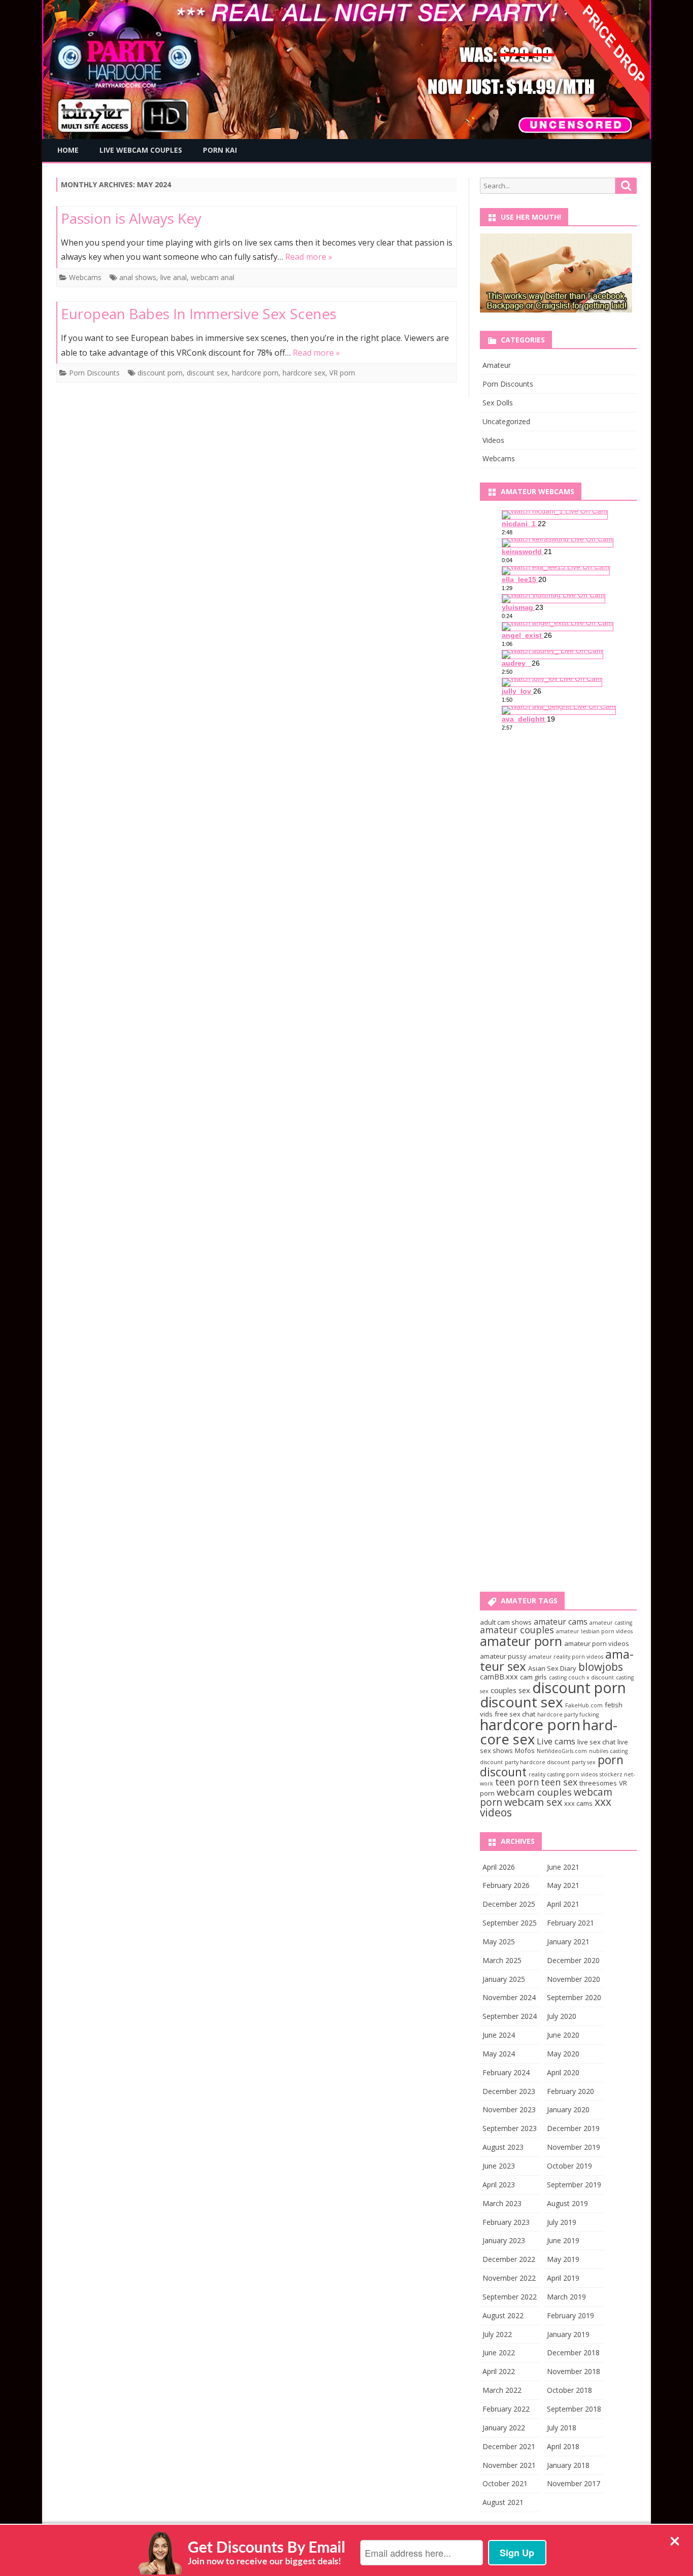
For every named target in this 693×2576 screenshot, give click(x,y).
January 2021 (568, 1942)
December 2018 (573, 2352)
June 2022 (499, 2352)
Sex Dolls (498, 403)
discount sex (207, 373)
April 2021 (563, 1904)
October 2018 (569, 2390)
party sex (584, 1762)
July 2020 (562, 2016)
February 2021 (570, 1923)
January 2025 (504, 1979)
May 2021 (563, 1885)
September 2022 (510, 2297)
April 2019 (563, 2278)
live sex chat (596, 1742)
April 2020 (563, 2072)
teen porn (517, 1782)
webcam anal (213, 277)
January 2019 (568, 2334)
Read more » (309, 257)
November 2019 (574, 2147)
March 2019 (566, 2297)
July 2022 (497, 2334)
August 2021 (503, 2502)
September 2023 (510, 2128)
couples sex (510, 1690)
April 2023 (499, 2185)
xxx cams (578, 1803)
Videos (493, 440)
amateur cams (561, 1622)
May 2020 (563, 2054)
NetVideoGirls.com (562, 1751)
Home (68, 150)
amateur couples (517, 1630)
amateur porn (521, 1641)
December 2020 (573, 1960)
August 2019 (567, 2203)
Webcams (85, 277)
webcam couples (534, 1792)
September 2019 (574, 2185)
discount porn (160, 373)
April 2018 (563, 2446)
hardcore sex (304, 373)
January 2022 (504, 2428)
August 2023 (503, 2147)
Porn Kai (220, 150)
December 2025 (509, 1904)
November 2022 (509, 2278)
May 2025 (499, 1942)
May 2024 (499, 2054)
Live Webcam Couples (141, 150)
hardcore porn (255, 373)
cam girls (533, 1677)
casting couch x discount (581, 1677)
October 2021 (505, 2483)
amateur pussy (503, 1656)
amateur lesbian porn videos (594, 1631)
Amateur (497, 365)
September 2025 (510, 1923)
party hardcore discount (537, 1762)
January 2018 (568, 2465)
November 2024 (509, 1997)
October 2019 (569, 2166)
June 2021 (563, 1867)
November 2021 (509, 2465)
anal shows (138, 277)
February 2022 (506, 2409)
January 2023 (504, 2240)
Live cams (556, 1741)
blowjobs (601, 1667)
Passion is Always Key (131, 218)
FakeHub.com (584, 1705)
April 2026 (499, 1867)
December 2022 (509, 2259)
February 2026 (506, 1885)
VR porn (342, 373)
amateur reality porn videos (566, 1657)
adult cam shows (506, 1622)
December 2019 (573, 2128)
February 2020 (570, 2091)
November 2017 (574, 2483)
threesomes (598, 1783)
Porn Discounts (94, 373)
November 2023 (509, 2109)
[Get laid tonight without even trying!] (556, 310)
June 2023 (499, 2166)
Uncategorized (506, 421)
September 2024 (510, 2016)
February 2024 (506, 2072)
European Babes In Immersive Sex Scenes (199, 314)
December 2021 (509, 2446)
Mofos (525, 1750)
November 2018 (574, 2371)
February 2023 (506, 2222)
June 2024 (499, 2035)
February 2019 (570, 2315)
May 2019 (563, 2259)
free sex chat (515, 1714)
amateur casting (611, 1623)
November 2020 (574, 1979)
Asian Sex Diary (552, 1668)
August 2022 (503, 2315)
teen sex (559, 1782)
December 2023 (509, 2091)
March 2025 (502, 1960)
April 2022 (499, 2371)
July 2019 (562, 2222)
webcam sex (533, 1802)
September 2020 (574, 1997)
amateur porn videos (597, 1643)
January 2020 (568, 2109)
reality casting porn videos (563, 1774)
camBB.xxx (499, 1676)
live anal (174, 277)
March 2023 (502, 2203)
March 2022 (502, 2390)
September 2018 (574, 2409)
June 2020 (563, 2035)
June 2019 (563, 2240)
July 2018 (562, 2428)
